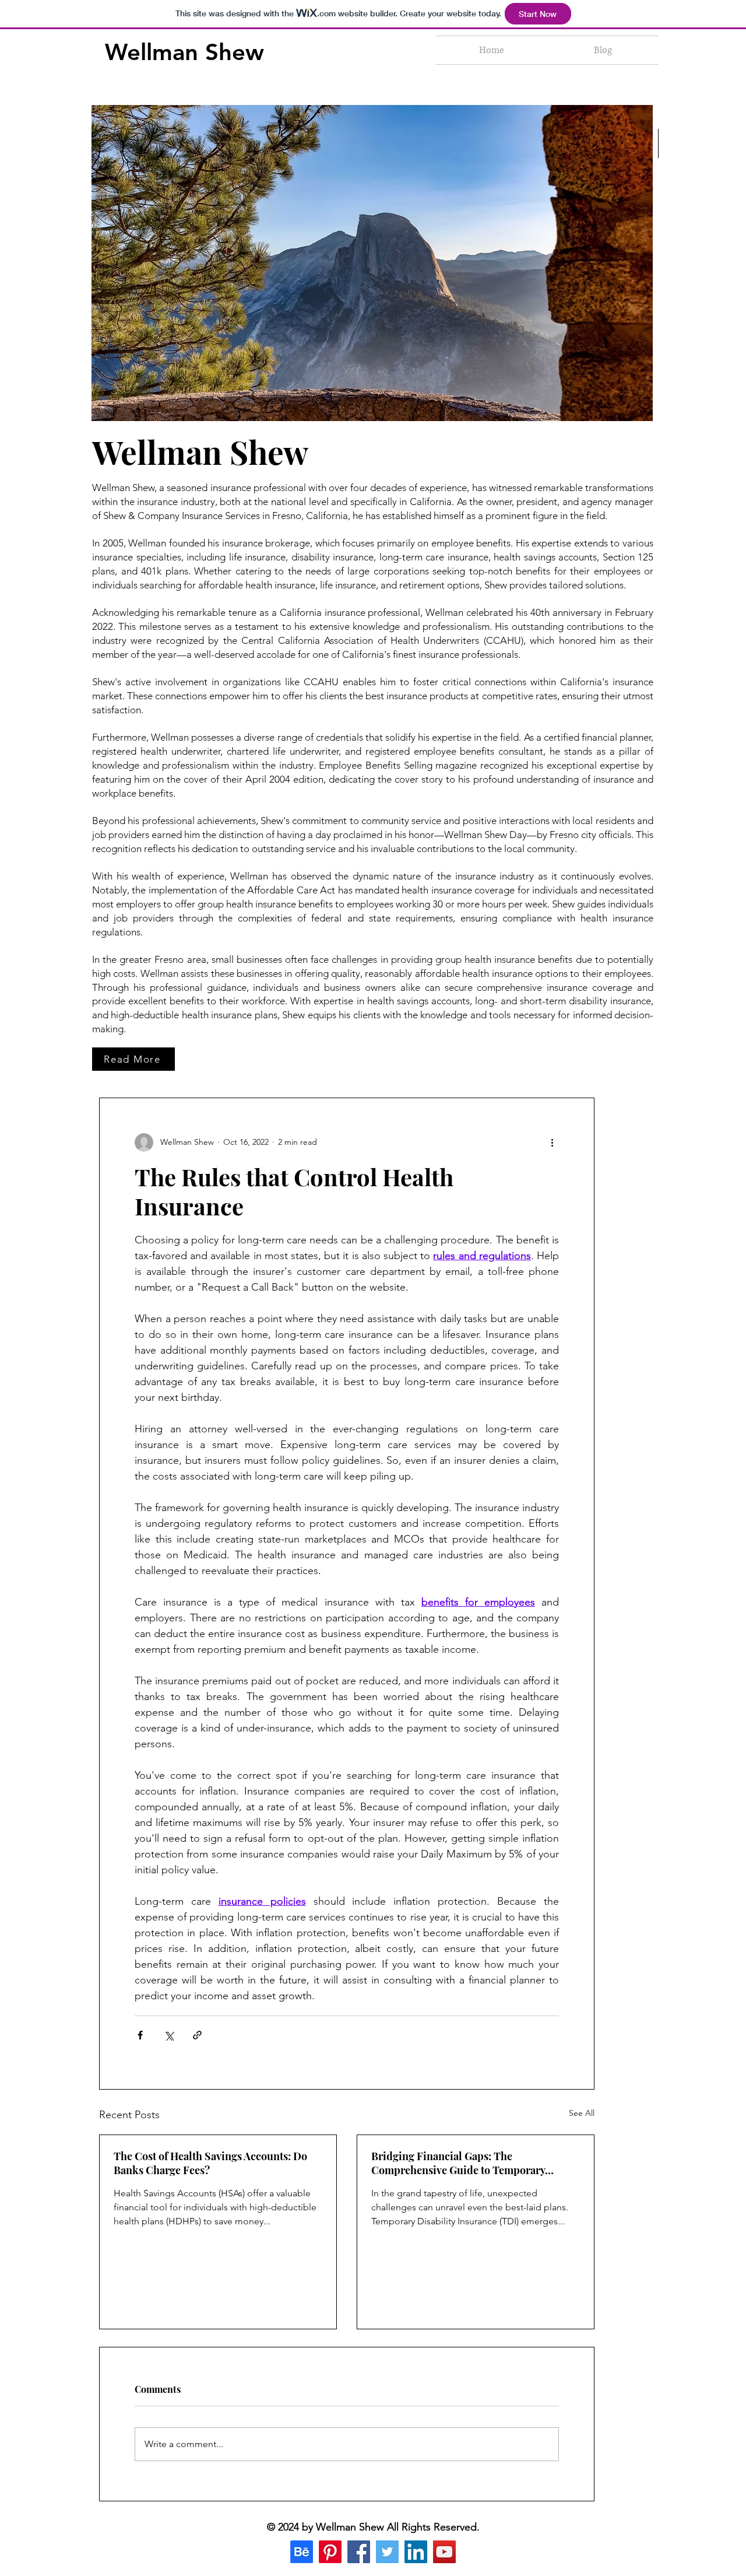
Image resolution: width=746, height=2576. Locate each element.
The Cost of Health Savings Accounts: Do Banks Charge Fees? (210, 2163)
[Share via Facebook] (140, 2035)
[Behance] (302, 2552)
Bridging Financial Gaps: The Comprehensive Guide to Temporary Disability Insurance (458, 2163)
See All (582, 2113)
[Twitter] (387, 2552)
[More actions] (552, 1142)
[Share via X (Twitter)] (169, 2035)
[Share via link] (197, 2035)
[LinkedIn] (416, 2552)
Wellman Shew (184, 52)
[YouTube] (444, 2552)
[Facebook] (359, 2552)
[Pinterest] (330, 2552)
